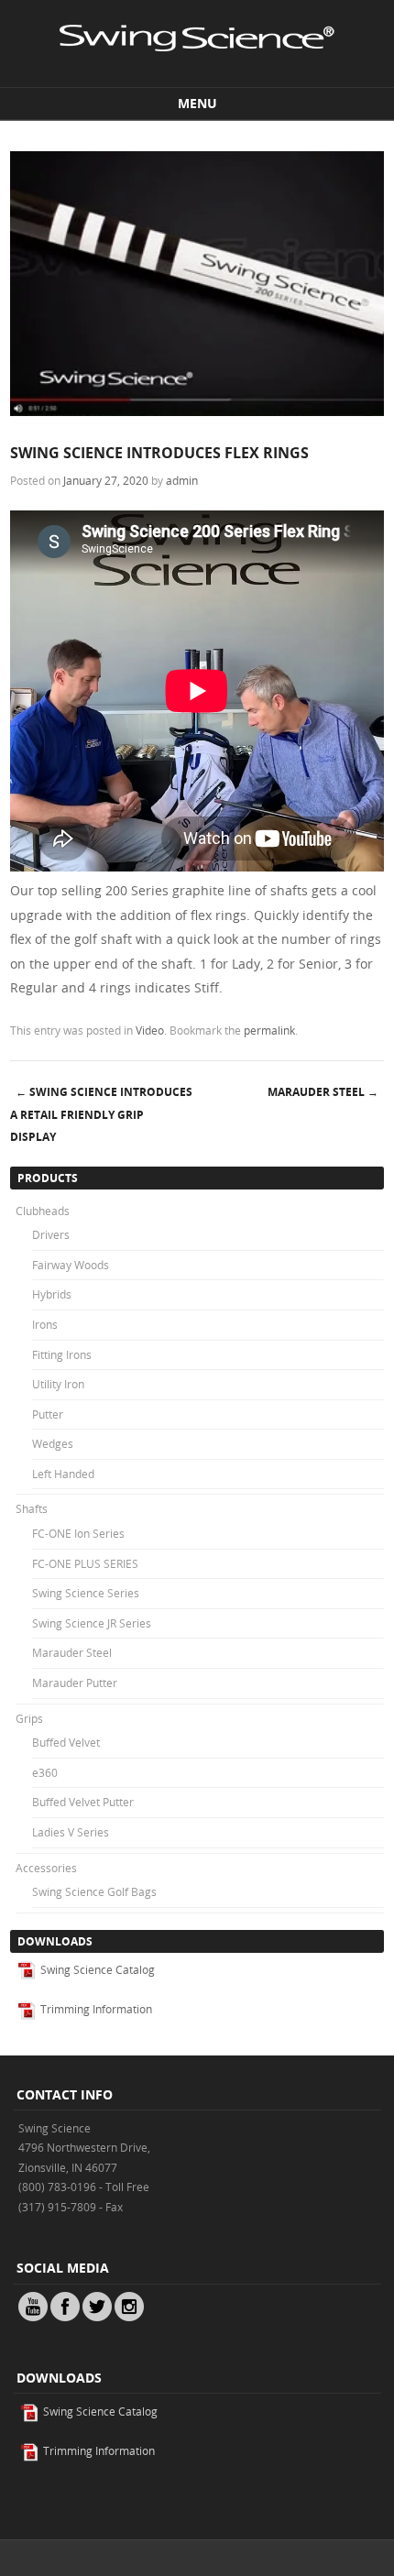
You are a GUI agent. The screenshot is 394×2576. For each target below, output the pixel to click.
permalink (269, 1030)
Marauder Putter (75, 1683)
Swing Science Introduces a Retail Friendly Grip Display (101, 1115)
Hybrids (52, 1294)
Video (150, 1030)
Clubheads (43, 1211)
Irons (45, 1324)
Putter (48, 1414)
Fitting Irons (62, 1354)
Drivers (51, 1234)
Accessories (46, 1868)
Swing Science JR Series (92, 1623)
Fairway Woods (71, 1265)
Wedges (53, 1443)
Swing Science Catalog (96, 1969)
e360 (45, 1772)
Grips (29, 1718)
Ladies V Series (71, 1832)
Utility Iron (58, 1384)
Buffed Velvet (66, 1742)
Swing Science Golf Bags (94, 1891)
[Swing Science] (197, 70)
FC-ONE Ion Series (78, 1533)
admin (182, 480)
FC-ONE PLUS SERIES (85, 1563)
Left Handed (63, 1474)
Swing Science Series (86, 1593)
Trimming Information (95, 2009)
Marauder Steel (323, 1092)
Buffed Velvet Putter (83, 1802)
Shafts (32, 1508)
